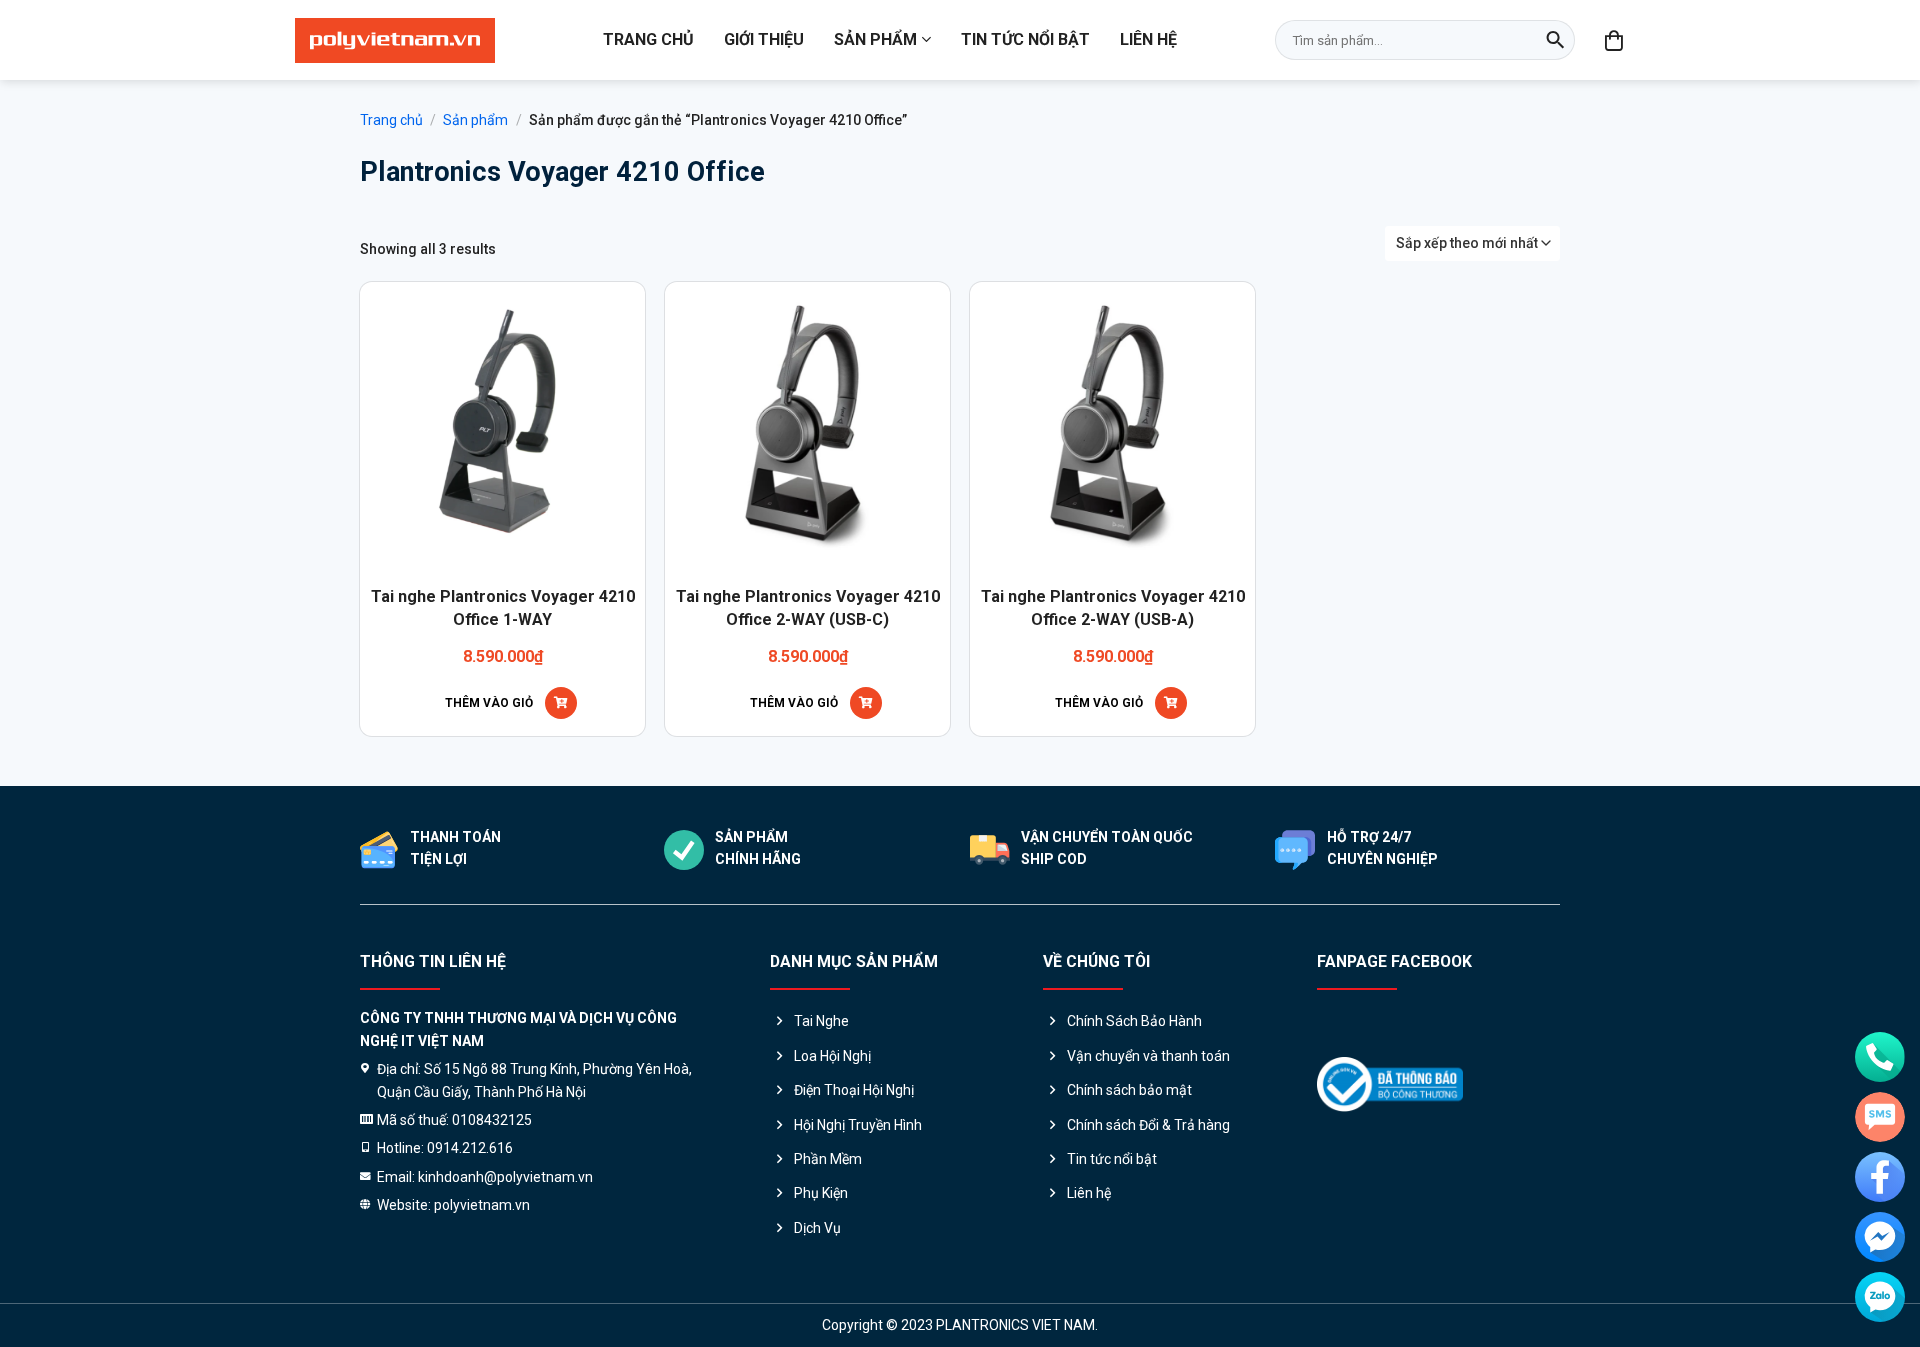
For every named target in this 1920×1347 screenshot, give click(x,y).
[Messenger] (1880, 1237)
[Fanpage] (1880, 1177)
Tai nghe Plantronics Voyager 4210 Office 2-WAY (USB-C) (808, 607)
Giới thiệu (764, 39)
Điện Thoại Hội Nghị (854, 1090)
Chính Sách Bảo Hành (1134, 1021)
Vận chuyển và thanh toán (1148, 1056)
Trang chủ (648, 39)
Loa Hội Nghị (832, 1056)
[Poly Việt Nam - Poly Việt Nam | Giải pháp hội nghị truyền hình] (395, 40)
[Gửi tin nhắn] (1880, 1117)
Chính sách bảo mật (1129, 1090)
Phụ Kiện (821, 1193)
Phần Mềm (828, 1159)
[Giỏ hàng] (1615, 40)
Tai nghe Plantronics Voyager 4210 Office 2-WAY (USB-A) (1113, 607)
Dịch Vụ (817, 1228)
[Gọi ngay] (1880, 1057)
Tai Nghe (821, 1021)
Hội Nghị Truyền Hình (858, 1125)
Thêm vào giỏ (489, 703)
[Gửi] (1555, 40)
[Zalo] (1880, 1297)
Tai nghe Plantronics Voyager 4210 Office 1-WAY (503, 607)
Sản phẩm (875, 39)
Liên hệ (1148, 39)
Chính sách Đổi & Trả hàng (1148, 1125)
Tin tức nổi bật (1025, 39)
